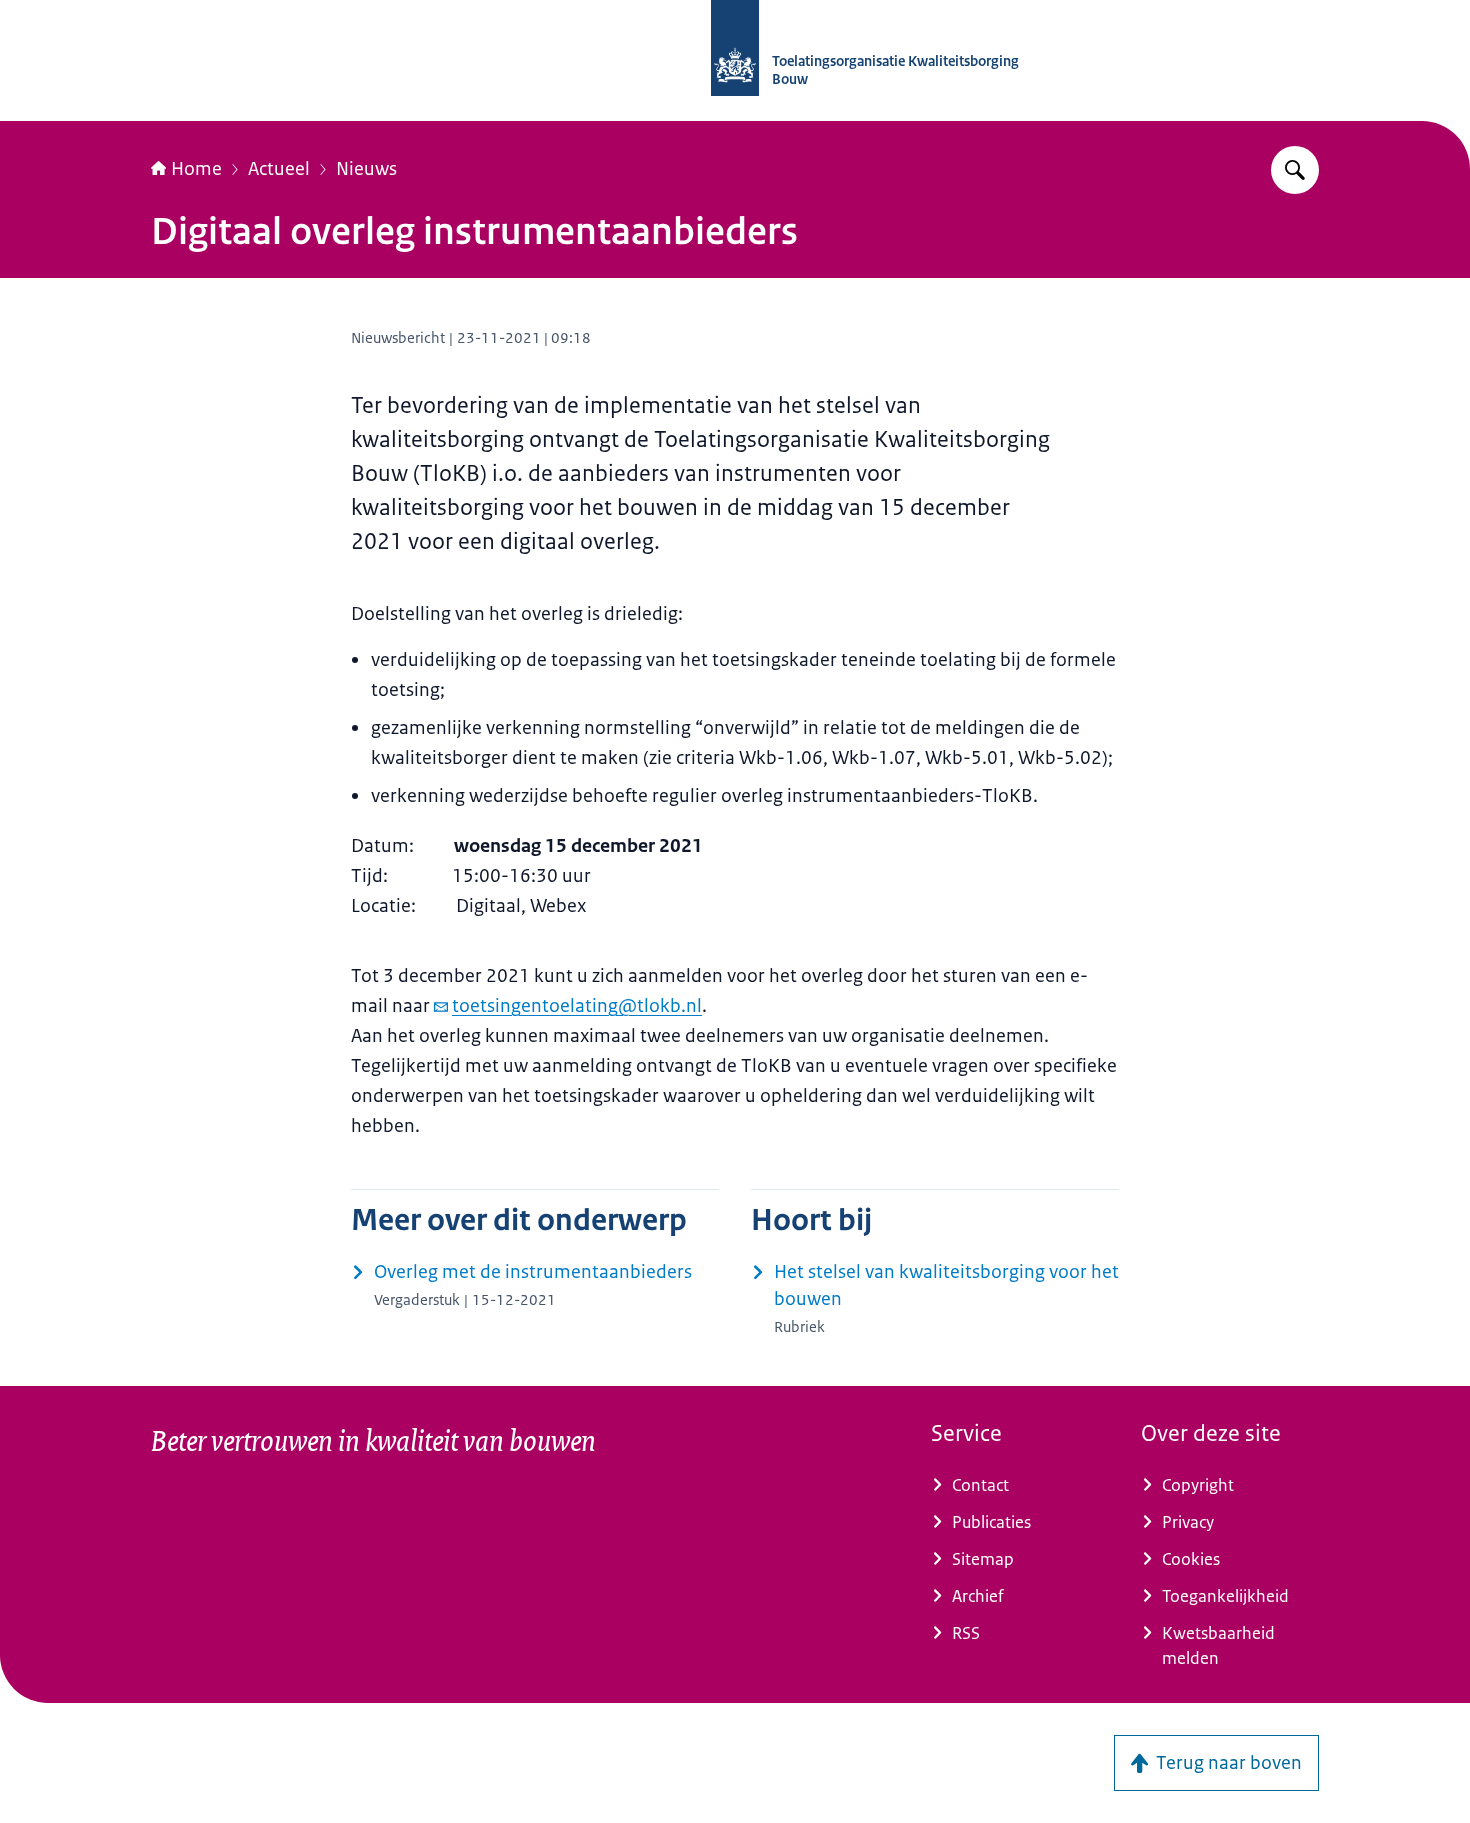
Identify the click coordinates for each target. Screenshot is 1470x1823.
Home (196, 169)
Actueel (279, 169)
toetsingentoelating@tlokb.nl (577, 1006)
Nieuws (366, 169)
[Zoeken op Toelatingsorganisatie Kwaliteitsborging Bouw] (1295, 170)
